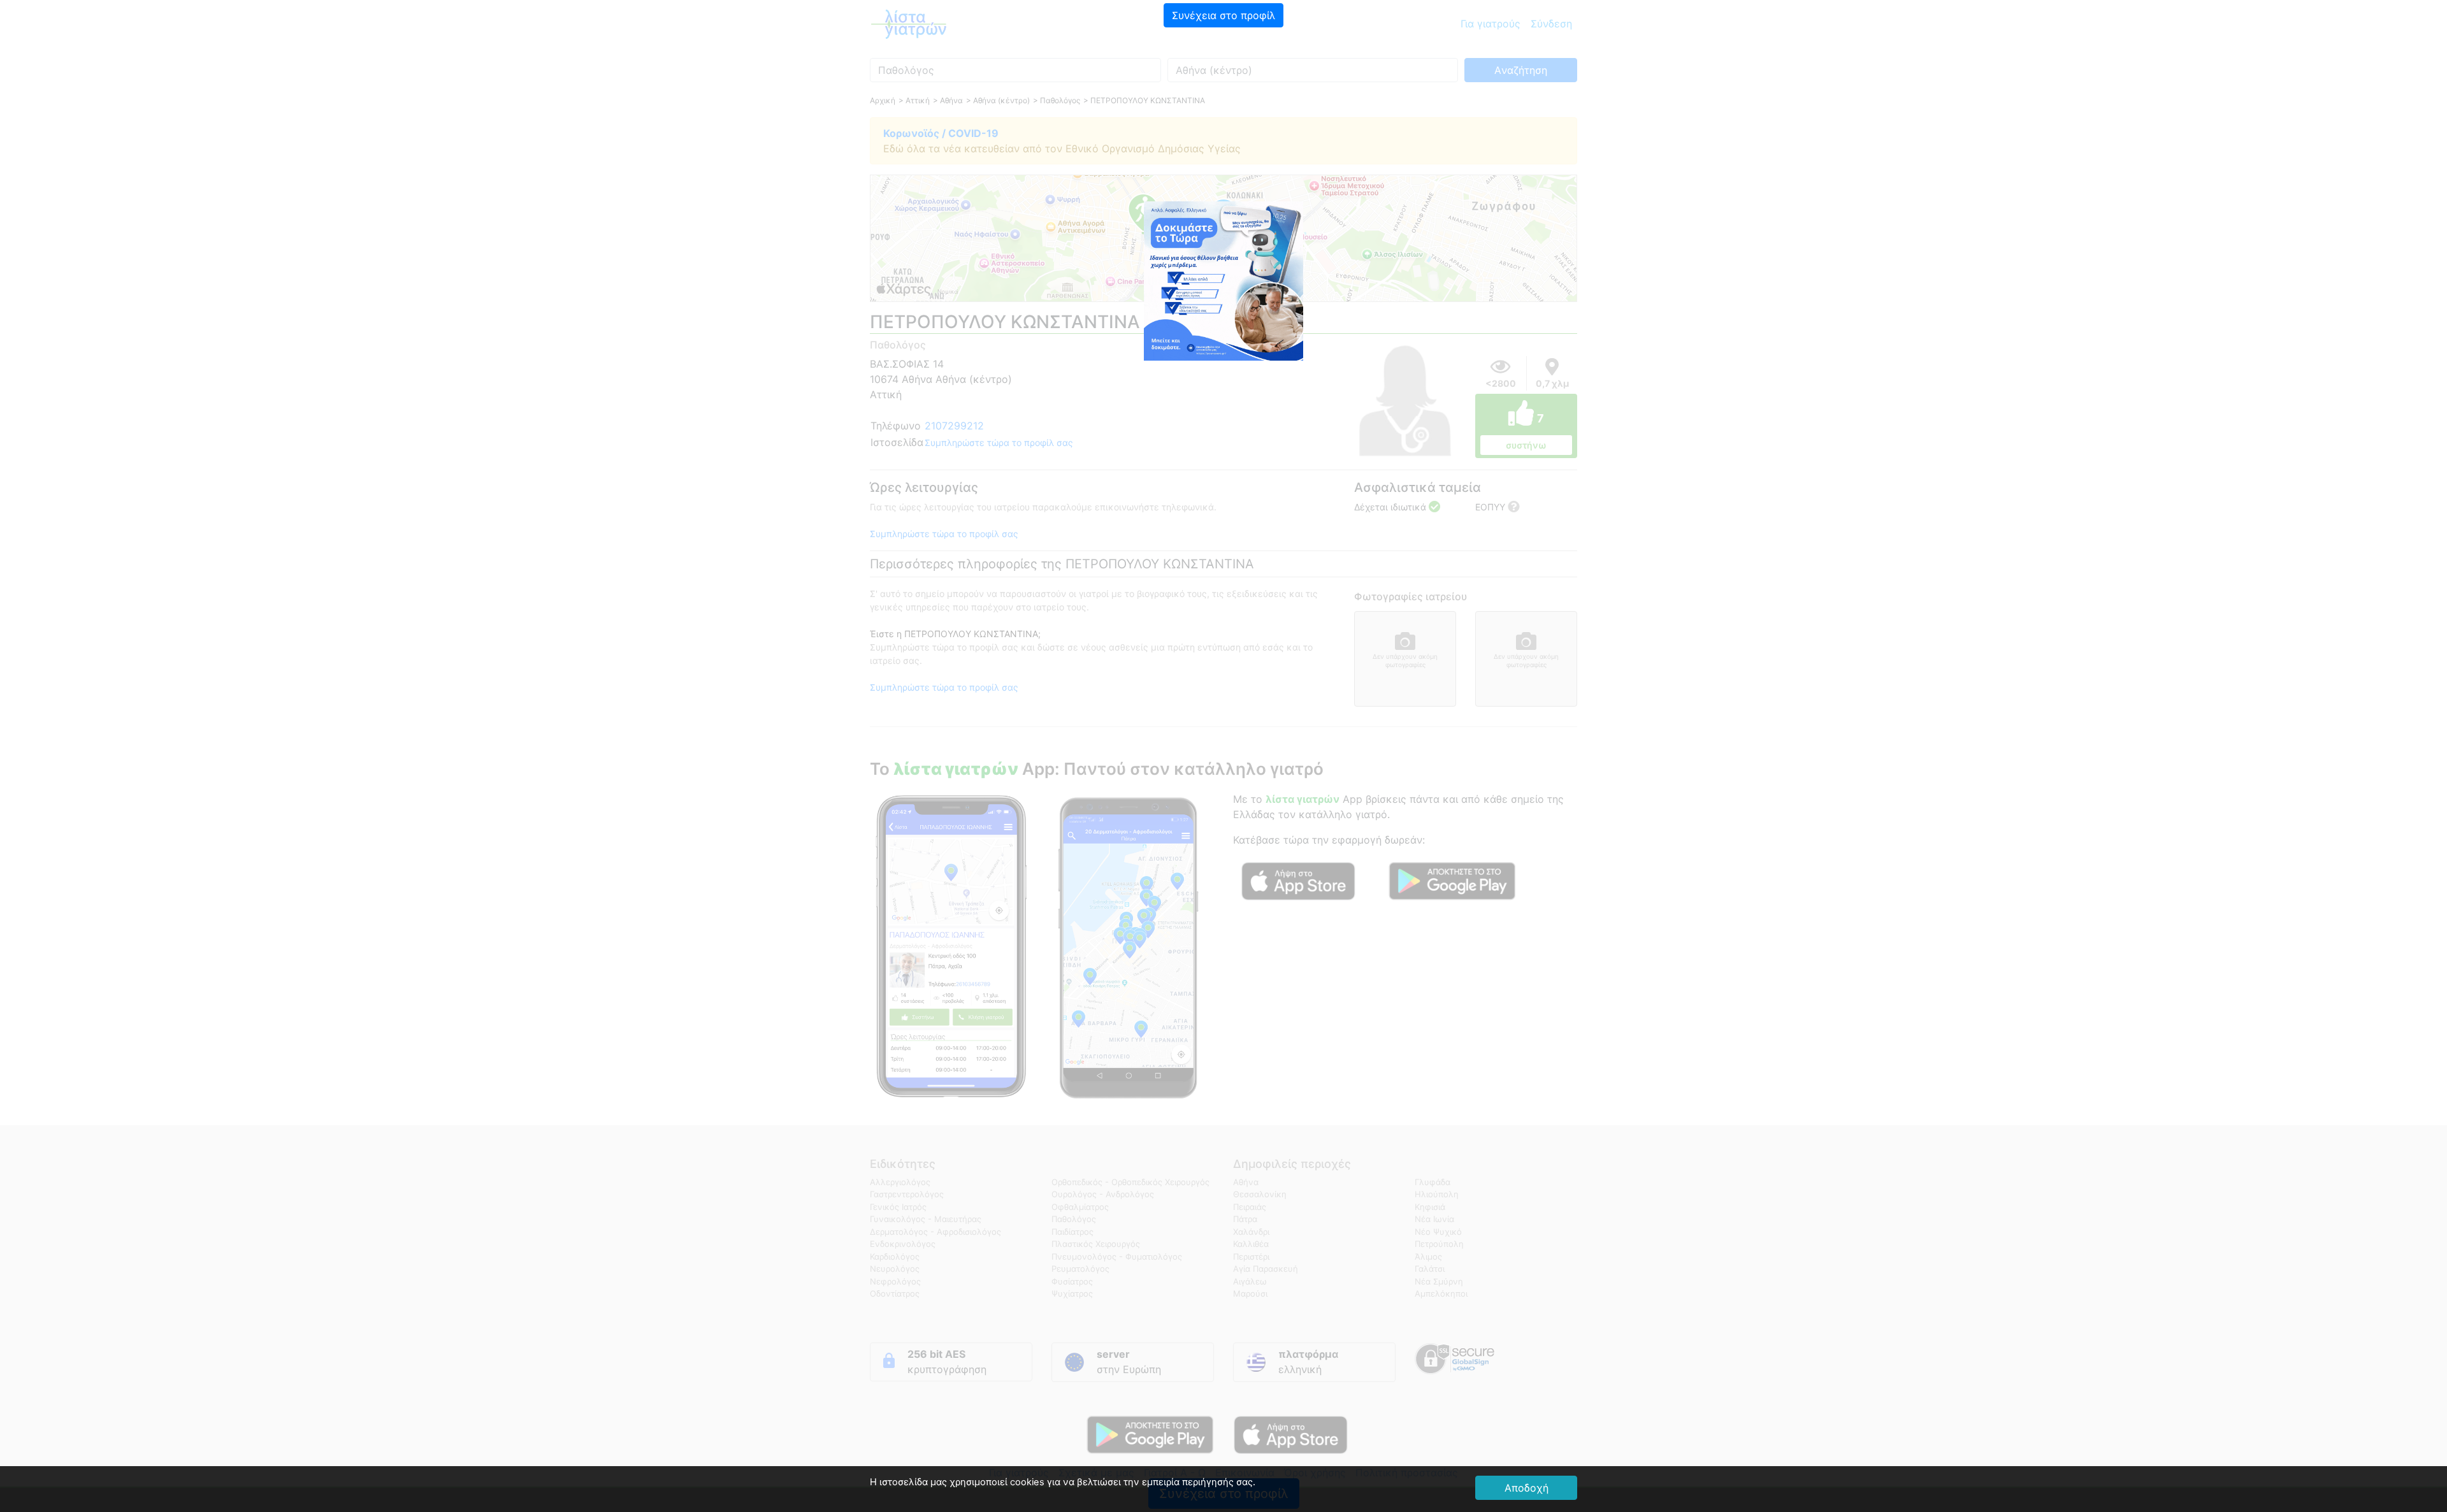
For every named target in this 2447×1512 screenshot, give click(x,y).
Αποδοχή (1527, 1488)
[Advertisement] (1223, 118)
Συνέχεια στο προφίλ (1223, 15)
